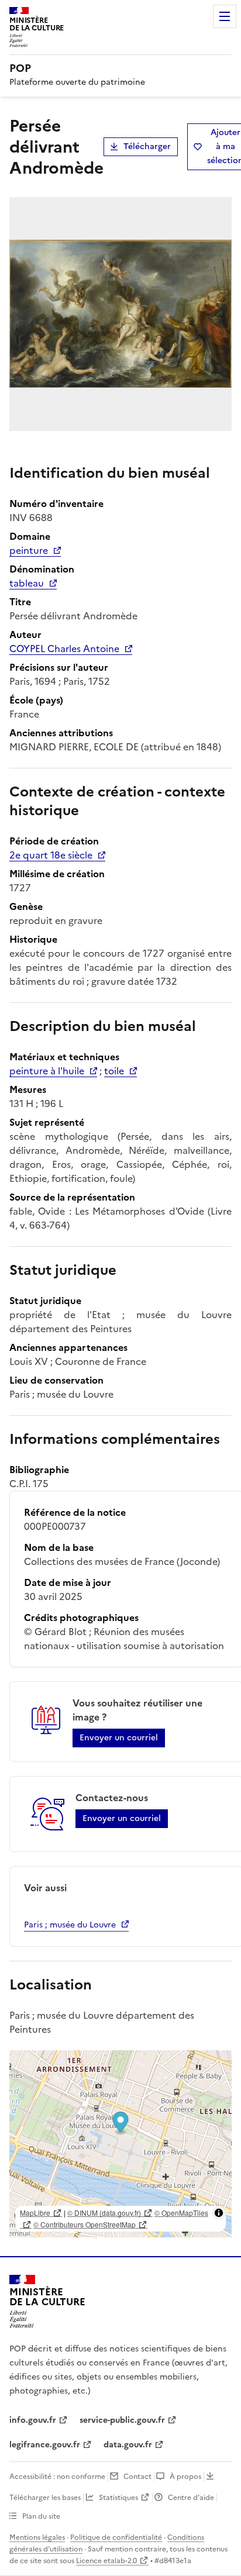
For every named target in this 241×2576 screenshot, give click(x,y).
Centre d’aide (191, 2498)
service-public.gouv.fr (122, 2420)
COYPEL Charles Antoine (64, 649)
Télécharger (147, 146)
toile (114, 1071)
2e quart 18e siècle (51, 855)
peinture (29, 550)
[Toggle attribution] (219, 2213)
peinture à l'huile (47, 1071)
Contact (137, 2477)
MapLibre (35, 2213)
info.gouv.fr (33, 2420)
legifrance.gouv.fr (45, 2445)
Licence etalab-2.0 (106, 2561)
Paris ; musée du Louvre (70, 1925)
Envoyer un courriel (119, 1738)
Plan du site (41, 2516)
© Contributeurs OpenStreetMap (85, 2224)
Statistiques (118, 2498)
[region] (120, 2144)
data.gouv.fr (128, 2445)
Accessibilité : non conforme (57, 2477)
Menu (225, 16)
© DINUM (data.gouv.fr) (104, 2213)
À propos (185, 2477)
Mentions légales (37, 2537)
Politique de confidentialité (116, 2537)
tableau (27, 583)
